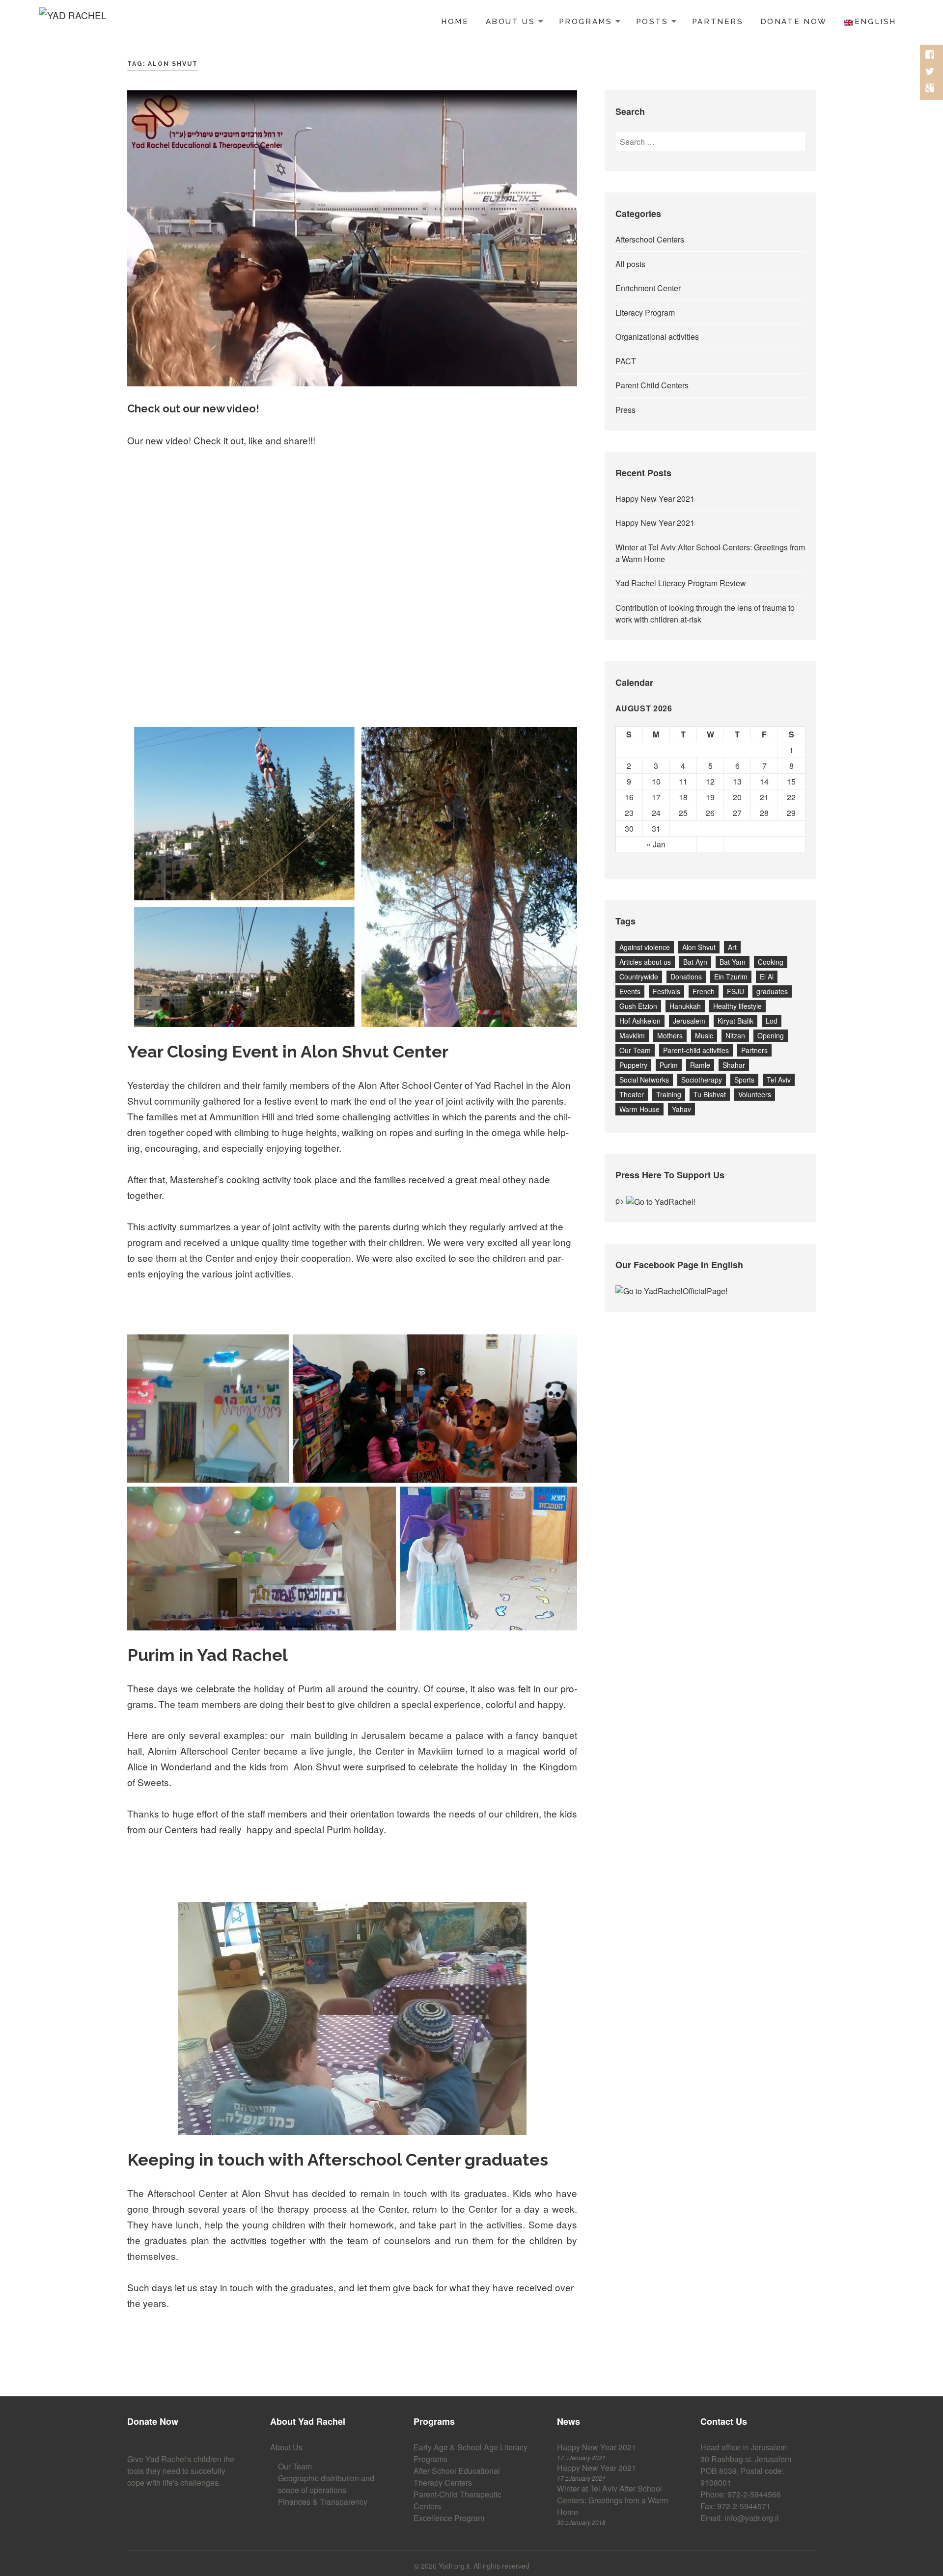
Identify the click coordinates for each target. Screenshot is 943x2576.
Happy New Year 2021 (655, 499)
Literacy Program (645, 312)
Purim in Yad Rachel (208, 1655)
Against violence (645, 947)
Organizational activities (657, 337)
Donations (686, 976)
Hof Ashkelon (640, 1021)
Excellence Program (449, 2518)
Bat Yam (733, 962)
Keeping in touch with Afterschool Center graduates (338, 2160)
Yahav (681, 1109)
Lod (772, 1021)
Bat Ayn (695, 962)
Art (732, 947)
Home (455, 22)
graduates (772, 991)
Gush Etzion (638, 1006)
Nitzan (735, 1035)
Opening (771, 1035)
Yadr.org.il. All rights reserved (484, 2566)
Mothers (670, 1035)
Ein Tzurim (731, 976)
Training (669, 1094)
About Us (511, 22)
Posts (652, 22)
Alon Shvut (699, 947)
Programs (586, 22)
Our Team (635, 1050)
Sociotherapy (702, 1080)
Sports (744, 1080)
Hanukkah (685, 1006)
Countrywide (639, 976)
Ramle (700, 1065)
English (875, 22)
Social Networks (644, 1080)
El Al (767, 976)
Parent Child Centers (652, 385)
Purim (669, 1065)
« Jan (656, 844)
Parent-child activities (696, 1050)
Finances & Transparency (323, 2502)
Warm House (639, 1109)
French (704, 991)
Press (625, 410)
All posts (630, 264)
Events (630, 991)
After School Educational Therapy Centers (457, 2477)
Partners (718, 22)
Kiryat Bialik (735, 1021)
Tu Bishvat (710, 1094)
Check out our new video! (193, 408)
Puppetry (633, 1065)
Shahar (734, 1065)
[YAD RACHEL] (73, 20)
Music (704, 1035)
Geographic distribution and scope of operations (326, 2484)
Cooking (771, 962)
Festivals (666, 991)
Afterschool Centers (650, 239)
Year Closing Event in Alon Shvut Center (288, 1052)
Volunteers (755, 1094)
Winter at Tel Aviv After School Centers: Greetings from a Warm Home (612, 2500)
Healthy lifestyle (737, 1006)
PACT (626, 361)
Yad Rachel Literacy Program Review (681, 583)
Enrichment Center (648, 288)
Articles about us (645, 962)
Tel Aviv (779, 1080)
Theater (632, 1094)
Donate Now (794, 22)
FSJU (735, 991)
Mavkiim (632, 1035)
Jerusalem (689, 1021)
